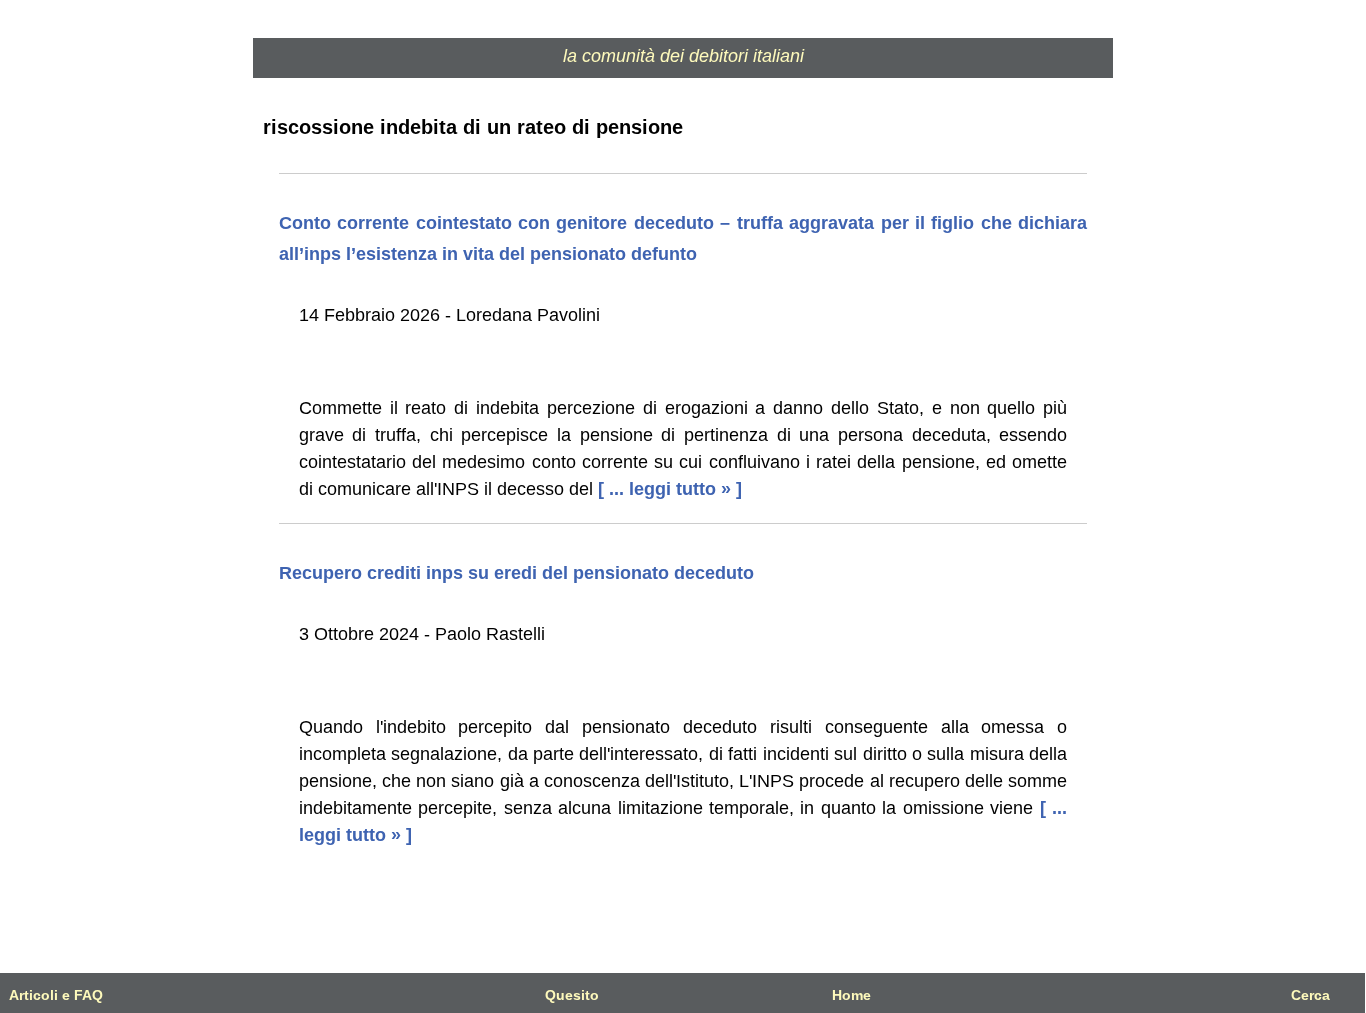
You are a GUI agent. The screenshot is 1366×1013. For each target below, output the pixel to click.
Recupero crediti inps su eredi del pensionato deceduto (516, 573)
